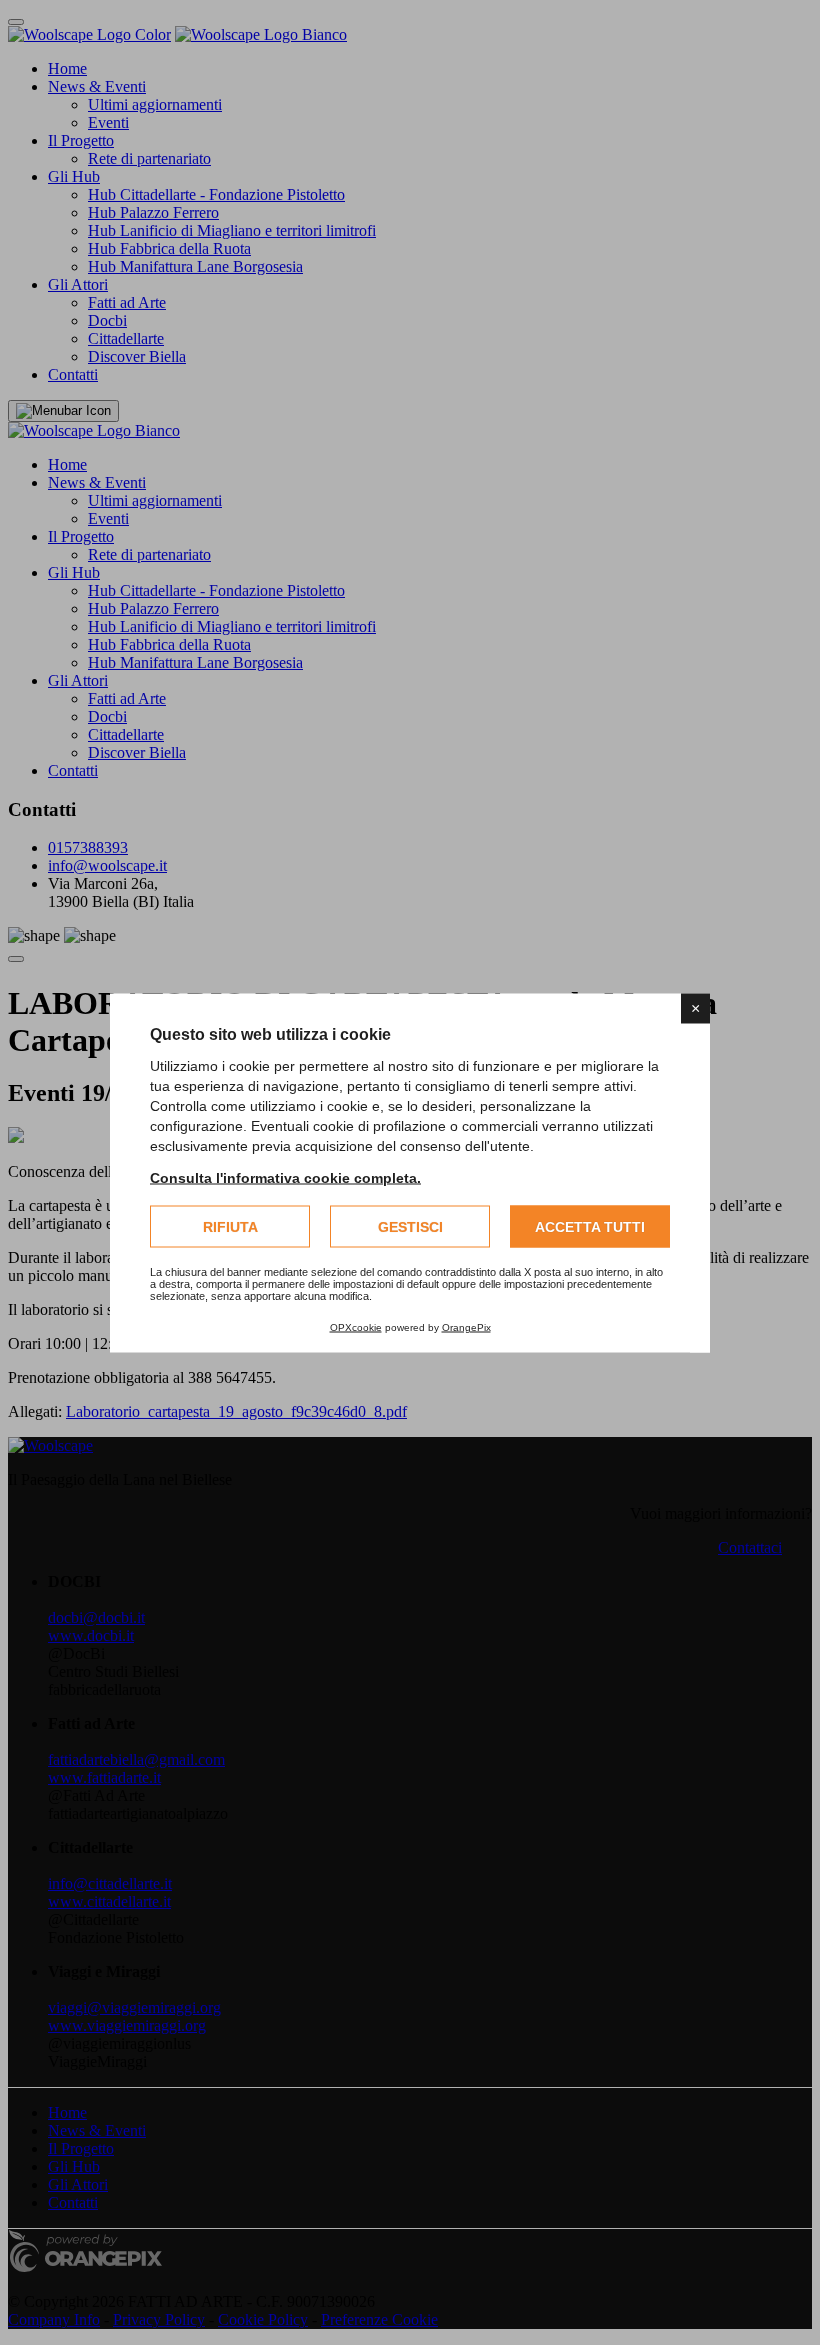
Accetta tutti (590, 1226)
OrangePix (466, 1326)
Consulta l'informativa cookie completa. (285, 1177)
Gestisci (410, 1226)
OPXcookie (356, 1326)
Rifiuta (230, 1226)
